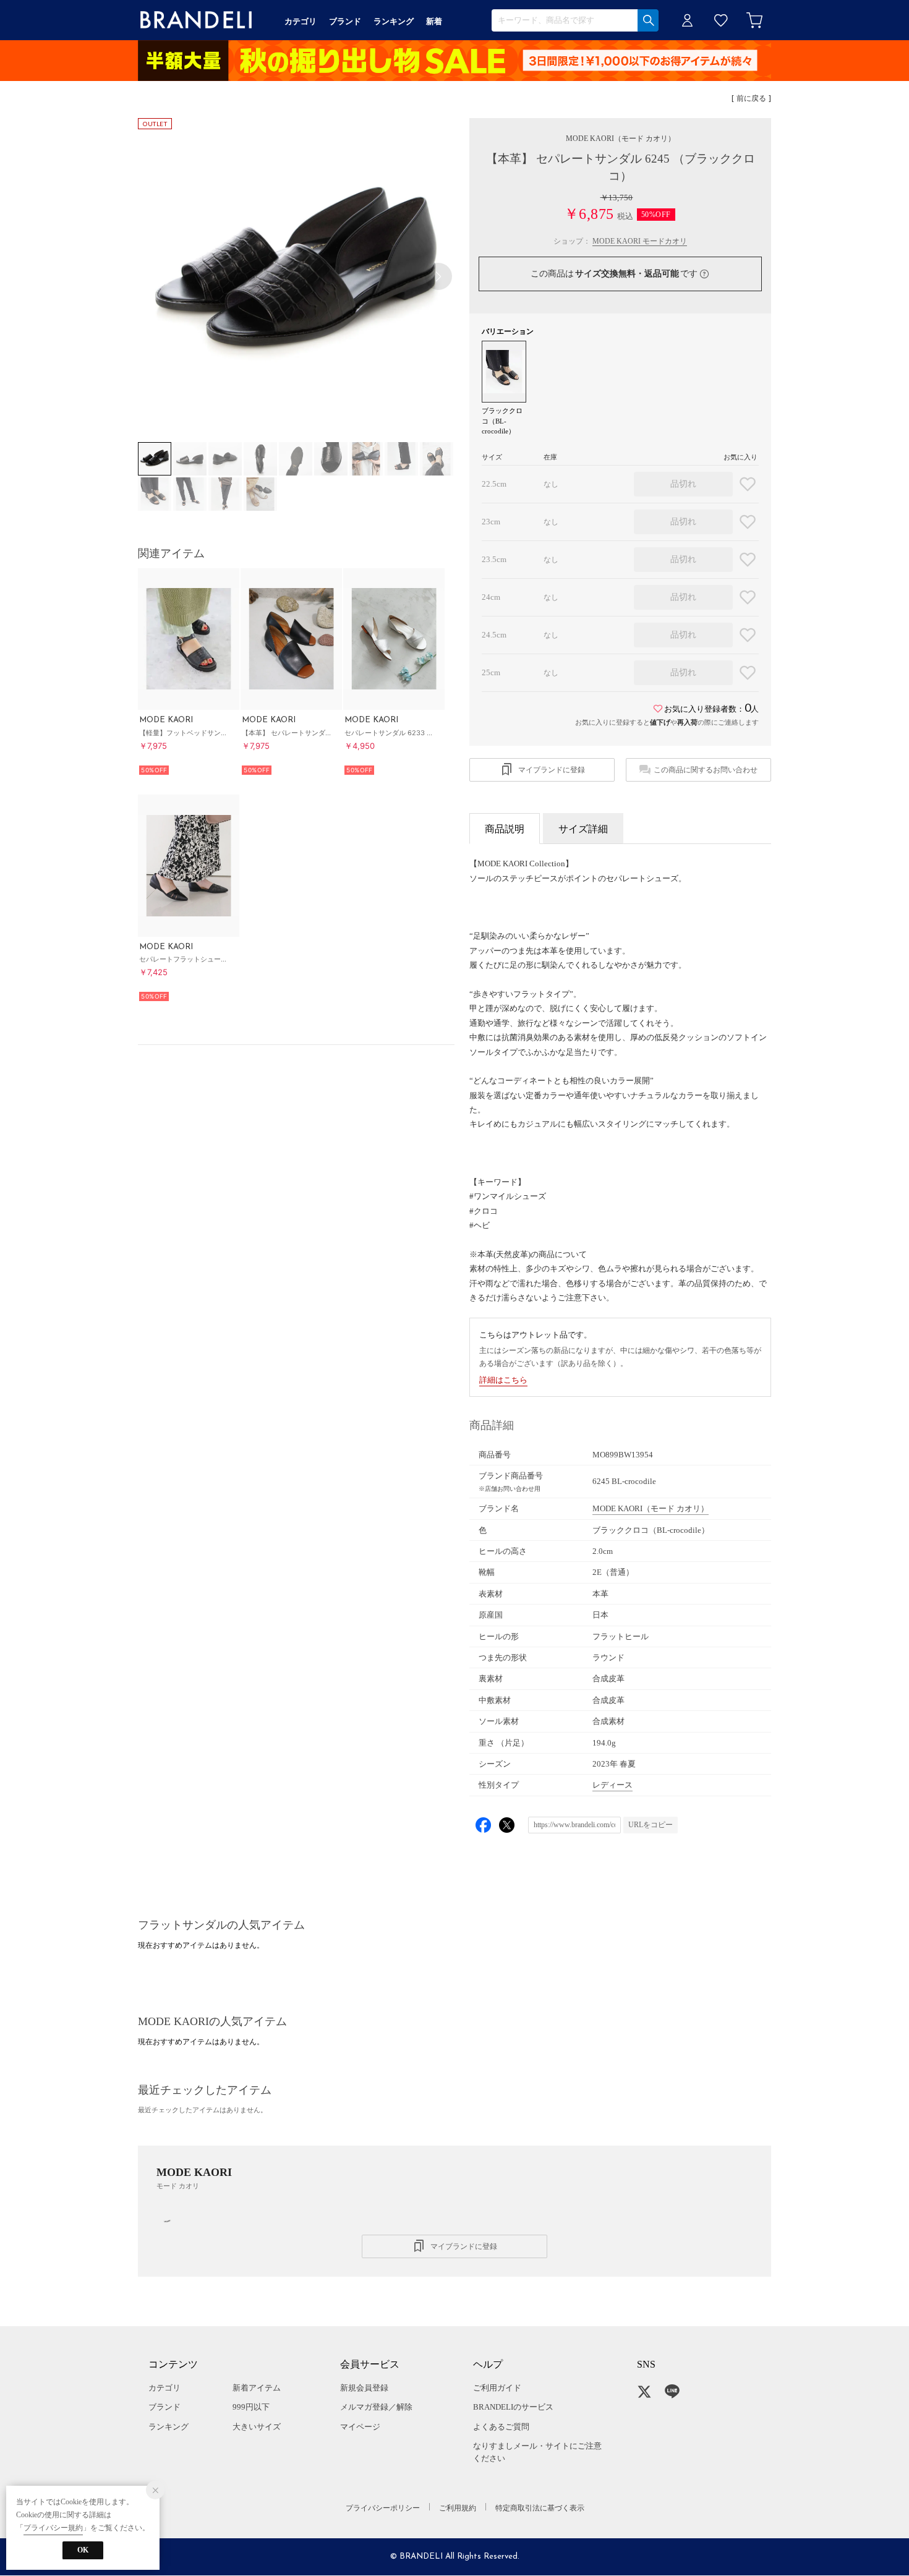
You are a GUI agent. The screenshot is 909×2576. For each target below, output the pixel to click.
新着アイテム (257, 2388)
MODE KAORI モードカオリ (640, 241)
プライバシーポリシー (383, 2508)
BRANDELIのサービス (513, 2407)
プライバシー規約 (53, 2528)
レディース (612, 1785)
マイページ (360, 2427)
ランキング (169, 2427)
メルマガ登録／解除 (376, 2407)
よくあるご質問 (501, 2427)
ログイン (688, 20)
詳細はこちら (503, 1380)
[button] (438, 276)
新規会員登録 (364, 2388)
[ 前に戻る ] (751, 99)
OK (83, 2550)
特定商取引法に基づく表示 (540, 2508)
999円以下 (251, 2407)
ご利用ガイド (497, 2388)
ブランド (164, 2407)
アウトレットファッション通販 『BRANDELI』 (196, 20)
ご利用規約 (458, 2508)
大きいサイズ (257, 2427)
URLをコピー (651, 1825)
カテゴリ (164, 2388)
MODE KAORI (621, 139)
